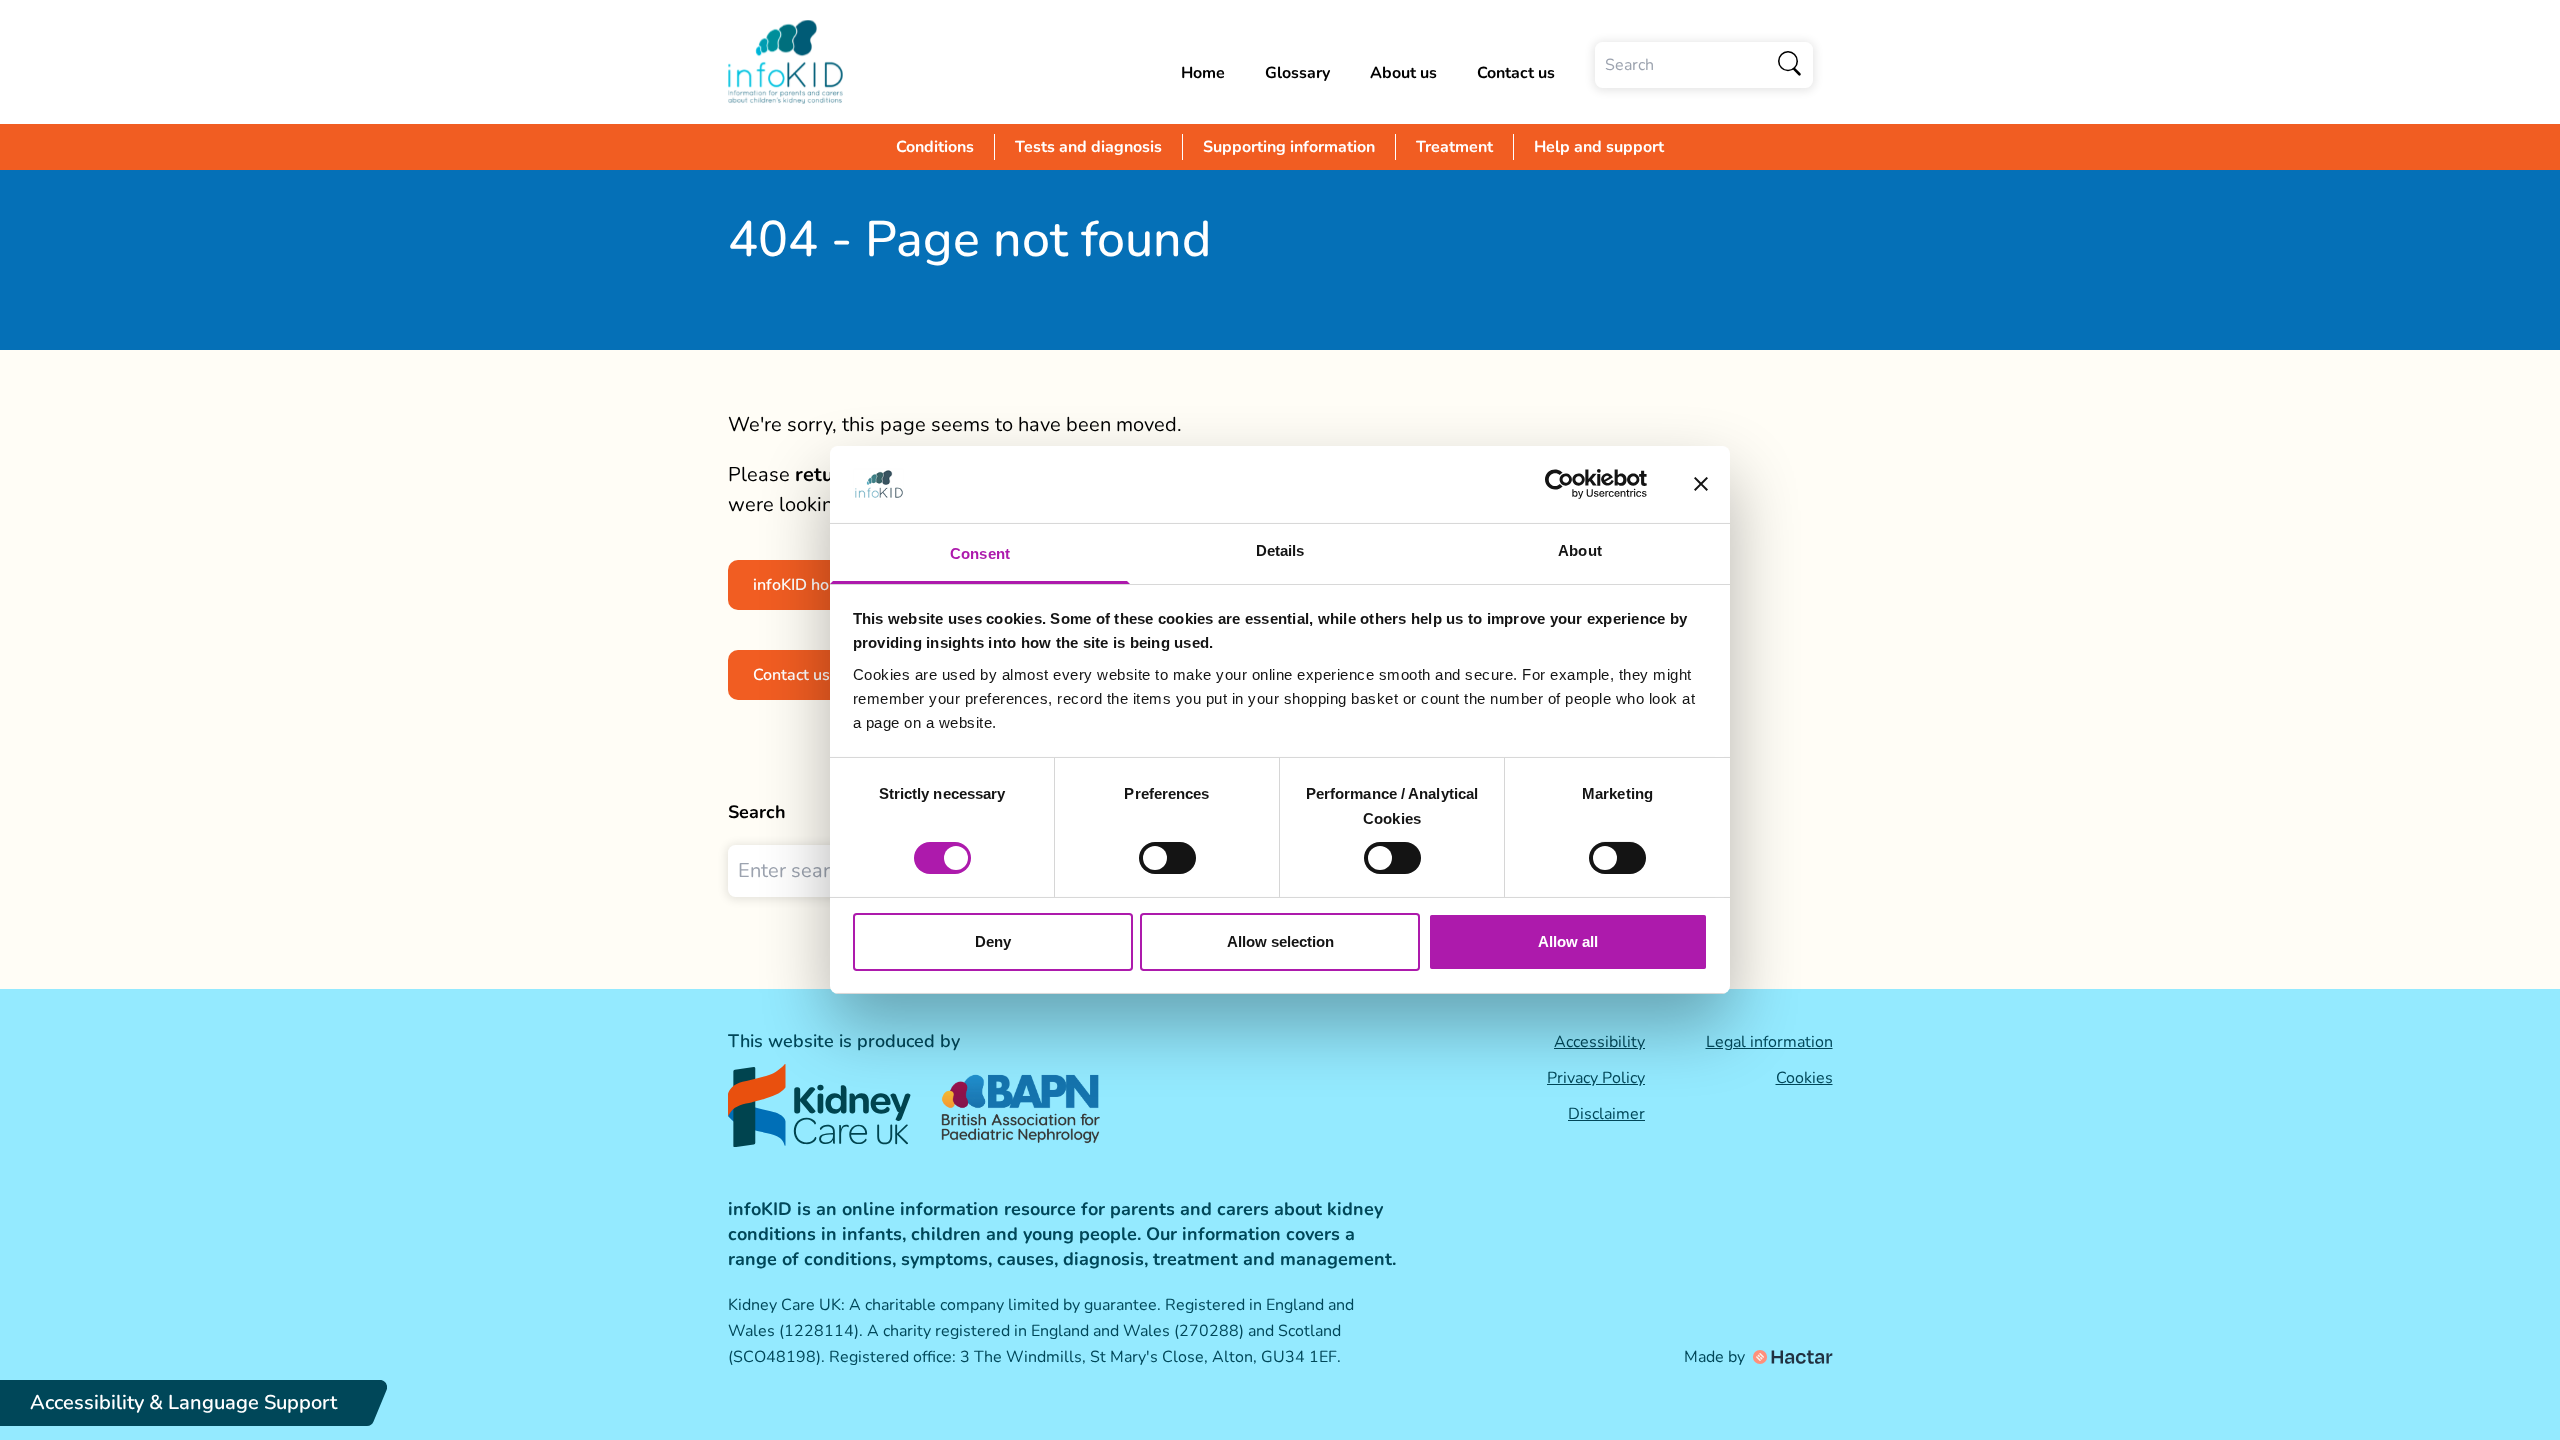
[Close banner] (1701, 484)
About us (1403, 73)
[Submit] (1790, 65)
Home (1203, 73)
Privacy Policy (1596, 1078)
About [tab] (1580, 550)
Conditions (935, 147)
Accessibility (1599, 1042)
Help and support (1599, 147)
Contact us (1516, 73)
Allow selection (1280, 941)
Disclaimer (1606, 1114)
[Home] (785, 62)
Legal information (1769, 1042)
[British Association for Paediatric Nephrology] (1023, 1105)
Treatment (1454, 147)
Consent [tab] (980, 553)
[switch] (1167, 858)
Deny (993, 941)
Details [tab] (1280, 550)
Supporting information (1289, 147)
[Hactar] (1791, 1357)
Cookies (1804, 1078)
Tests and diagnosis (1088, 147)
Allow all (1568, 941)
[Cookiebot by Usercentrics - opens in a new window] (1559, 484)
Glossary (1297, 73)
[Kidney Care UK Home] (819, 1105)
